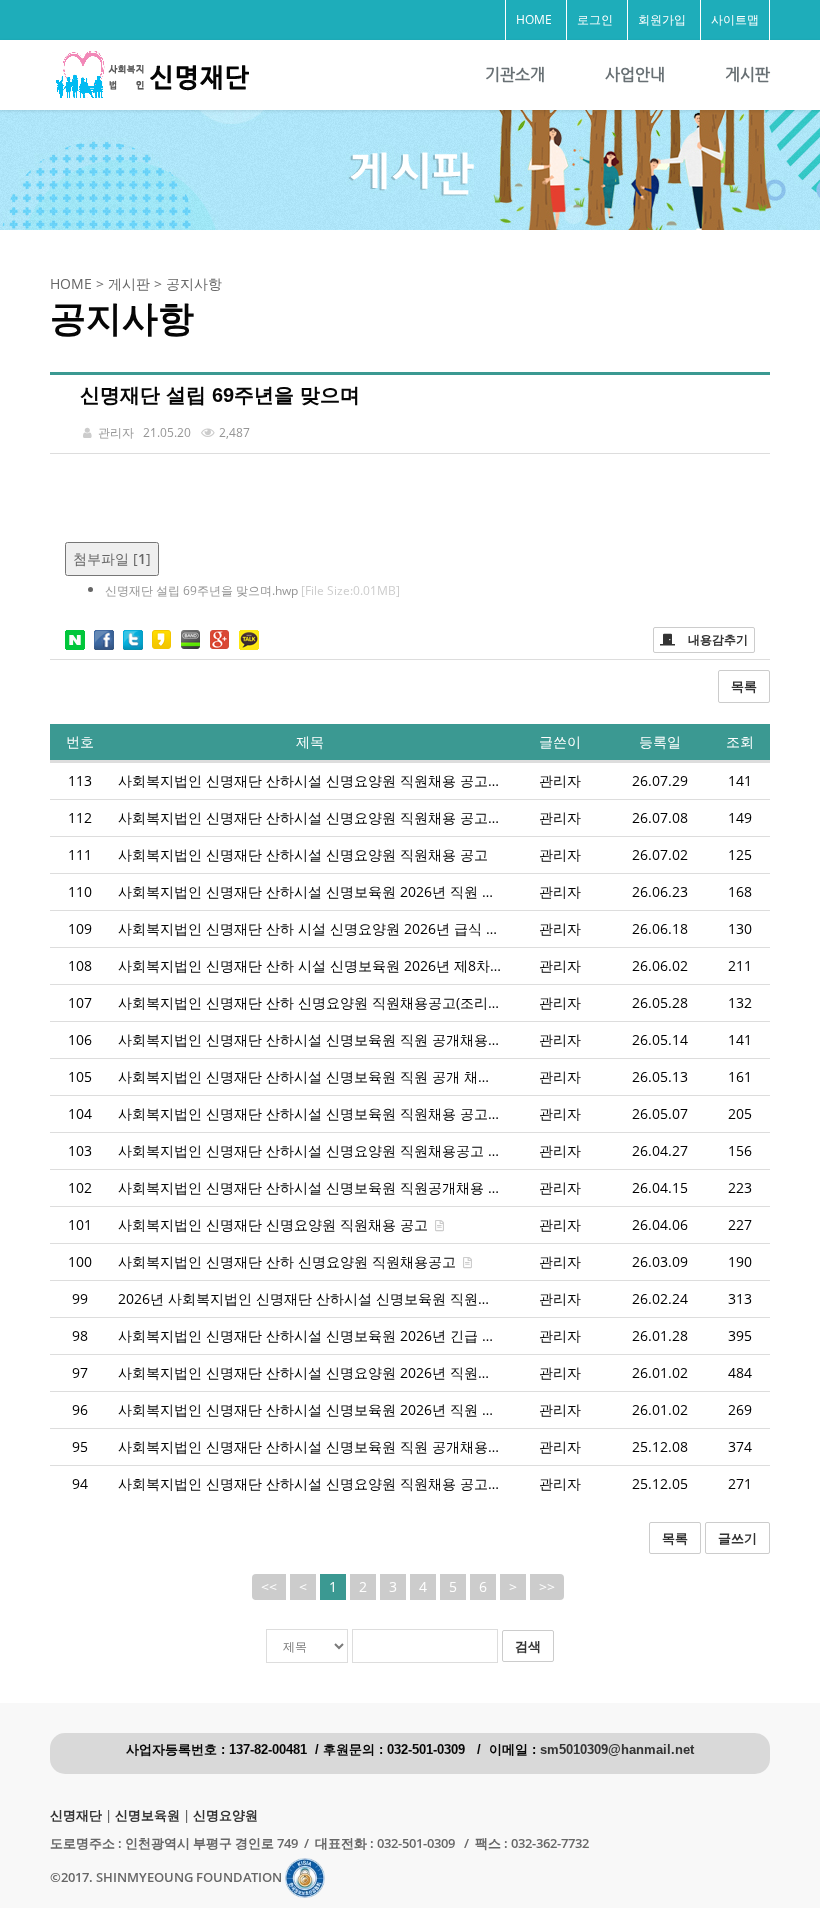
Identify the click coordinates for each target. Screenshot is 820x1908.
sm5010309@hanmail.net (617, 1750)
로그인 (595, 19)
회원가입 (662, 19)
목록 (744, 686)
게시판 (747, 74)
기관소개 (515, 74)
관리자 (560, 780)
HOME (534, 19)
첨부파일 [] (112, 558)
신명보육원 (147, 1815)
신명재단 (76, 1815)
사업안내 (635, 74)
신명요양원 (225, 1815)
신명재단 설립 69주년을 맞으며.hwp (252, 590)
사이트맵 (735, 19)
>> (547, 1586)
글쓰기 (737, 1538)
